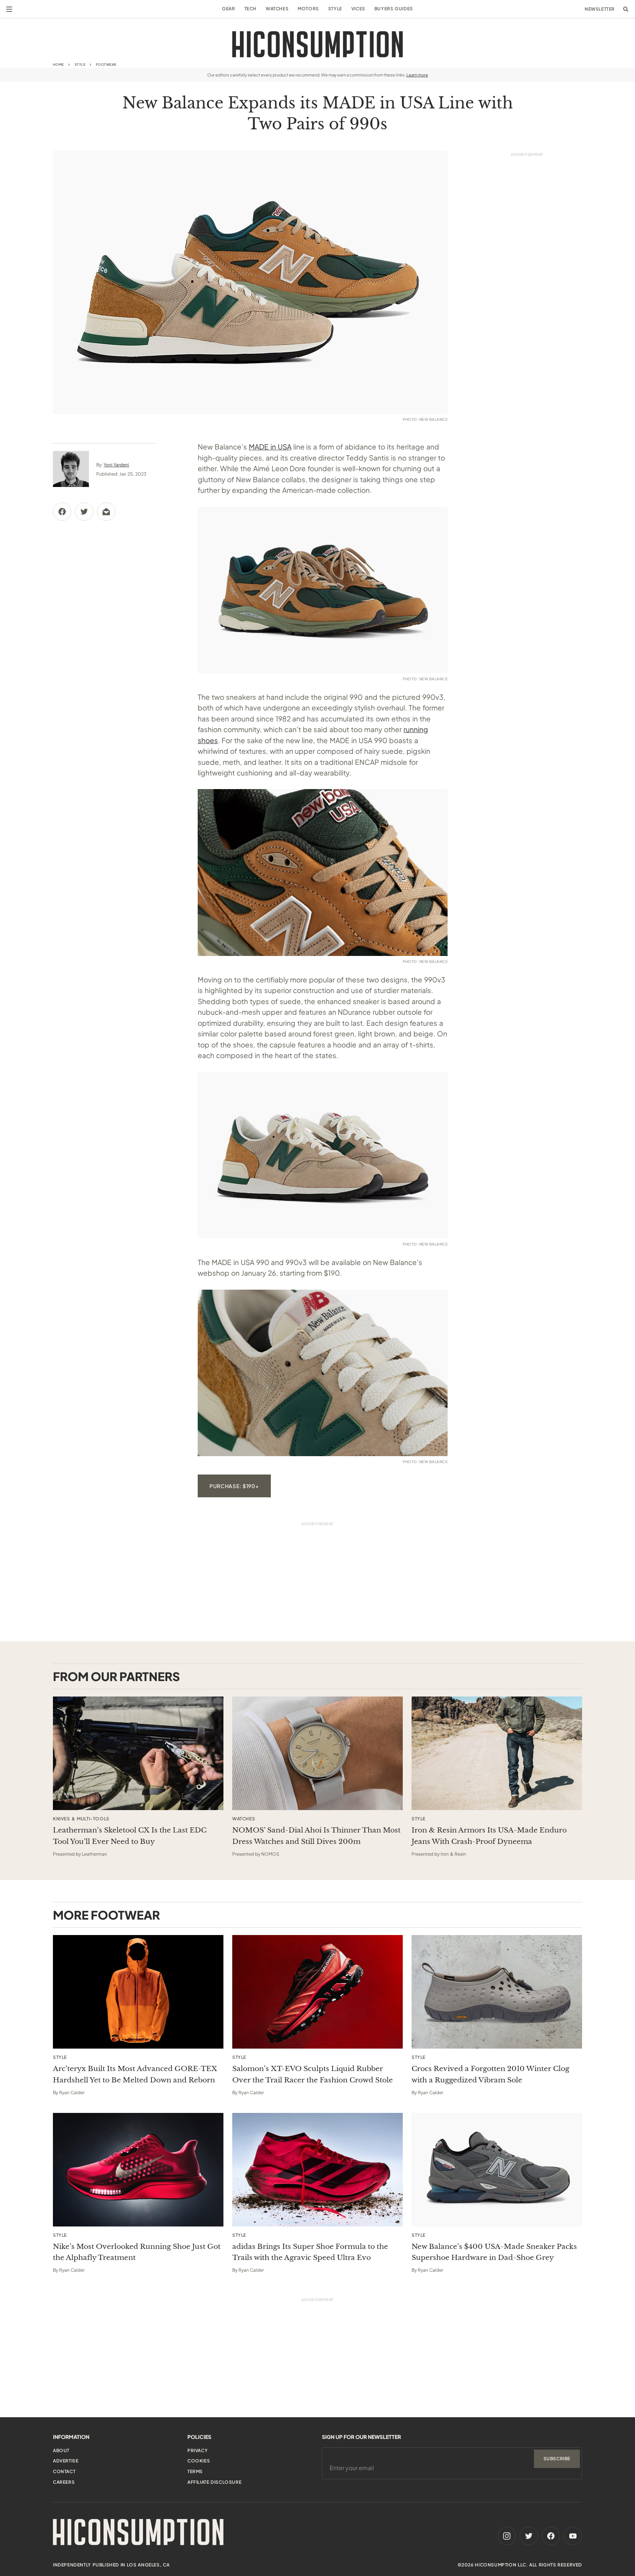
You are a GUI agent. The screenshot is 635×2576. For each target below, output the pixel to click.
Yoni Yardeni (116, 465)
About (61, 2450)
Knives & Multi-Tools (81, 1819)
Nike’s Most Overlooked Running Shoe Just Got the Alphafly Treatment (137, 2252)
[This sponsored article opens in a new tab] (138, 1753)
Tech (250, 9)
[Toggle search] (626, 9)
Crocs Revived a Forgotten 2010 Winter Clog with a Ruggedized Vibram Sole (490, 2074)
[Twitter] (529, 2536)
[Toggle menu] (9, 9)
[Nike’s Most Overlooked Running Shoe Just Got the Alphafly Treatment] (138, 2170)
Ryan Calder (72, 2093)
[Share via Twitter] (84, 512)
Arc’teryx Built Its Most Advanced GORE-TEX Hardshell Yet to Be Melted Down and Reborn (135, 2074)
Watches (277, 9)
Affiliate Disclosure (214, 2482)
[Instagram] (507, 2536)
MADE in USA (270, 447)
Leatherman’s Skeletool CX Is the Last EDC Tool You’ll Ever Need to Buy (130, 1836)
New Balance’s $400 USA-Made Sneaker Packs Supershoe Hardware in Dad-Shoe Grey (494, 2252)
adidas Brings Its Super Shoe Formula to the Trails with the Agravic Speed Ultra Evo (310, 2252)
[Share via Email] (106, 512)
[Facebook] (551, 2536)
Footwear (106, 65)
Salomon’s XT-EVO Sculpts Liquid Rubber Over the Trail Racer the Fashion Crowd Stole (313, 2074)
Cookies (199, 2461)
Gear (228, 9)
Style (335, 9)
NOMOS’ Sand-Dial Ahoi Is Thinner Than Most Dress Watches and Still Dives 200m (316, 1836)
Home (58, 65)
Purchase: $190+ (234, 1486)
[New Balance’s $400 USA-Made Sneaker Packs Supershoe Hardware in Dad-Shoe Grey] (497, 2170)
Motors (308, 9)
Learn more (417, 75)
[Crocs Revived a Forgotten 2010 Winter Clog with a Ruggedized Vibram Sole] (497, 1992)
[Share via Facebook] (62, 512)
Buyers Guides (394, 9)
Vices (358, 9)
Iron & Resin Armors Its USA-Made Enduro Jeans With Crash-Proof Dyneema (489, 1836)
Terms (195, 2471)
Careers (64, 2482)
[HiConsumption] (317, 44)
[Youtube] (573, 2536)
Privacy (198, 2450)
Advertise (66, 2461)
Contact (64, 2471)
